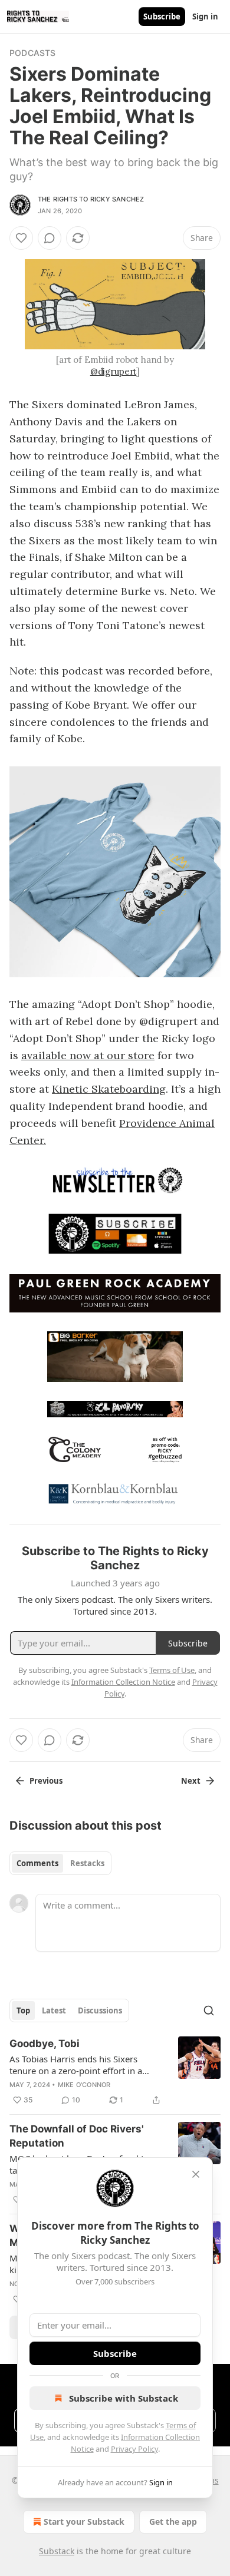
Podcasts (33, 53)
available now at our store (88, 1055)
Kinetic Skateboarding (109, 1089)
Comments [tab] (37, 1863)
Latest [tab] (54, 2010)
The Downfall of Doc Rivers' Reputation (77, 2136)
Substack (57, 2551)
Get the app (173, 2522)
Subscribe (162, 16)
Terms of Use (172, 1670)
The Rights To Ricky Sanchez (91, 199)
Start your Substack (84, 2522)
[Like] (21, 238)
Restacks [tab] (87, 1863)
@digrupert (114, 371)
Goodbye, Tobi (45, 2043)
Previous (46, 1781)
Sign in (205, 16)
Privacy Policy (134, 2449)
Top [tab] (23, 2010)
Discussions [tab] (100, 2010)
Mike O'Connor (84, 2085)
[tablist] (60, 1863)
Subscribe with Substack (124, 2398)
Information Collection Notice (123, 1682)
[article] (115, 2072)
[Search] (209, 2010)
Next (191, 1781)
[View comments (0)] (50, 238)
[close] (196, 2174)
